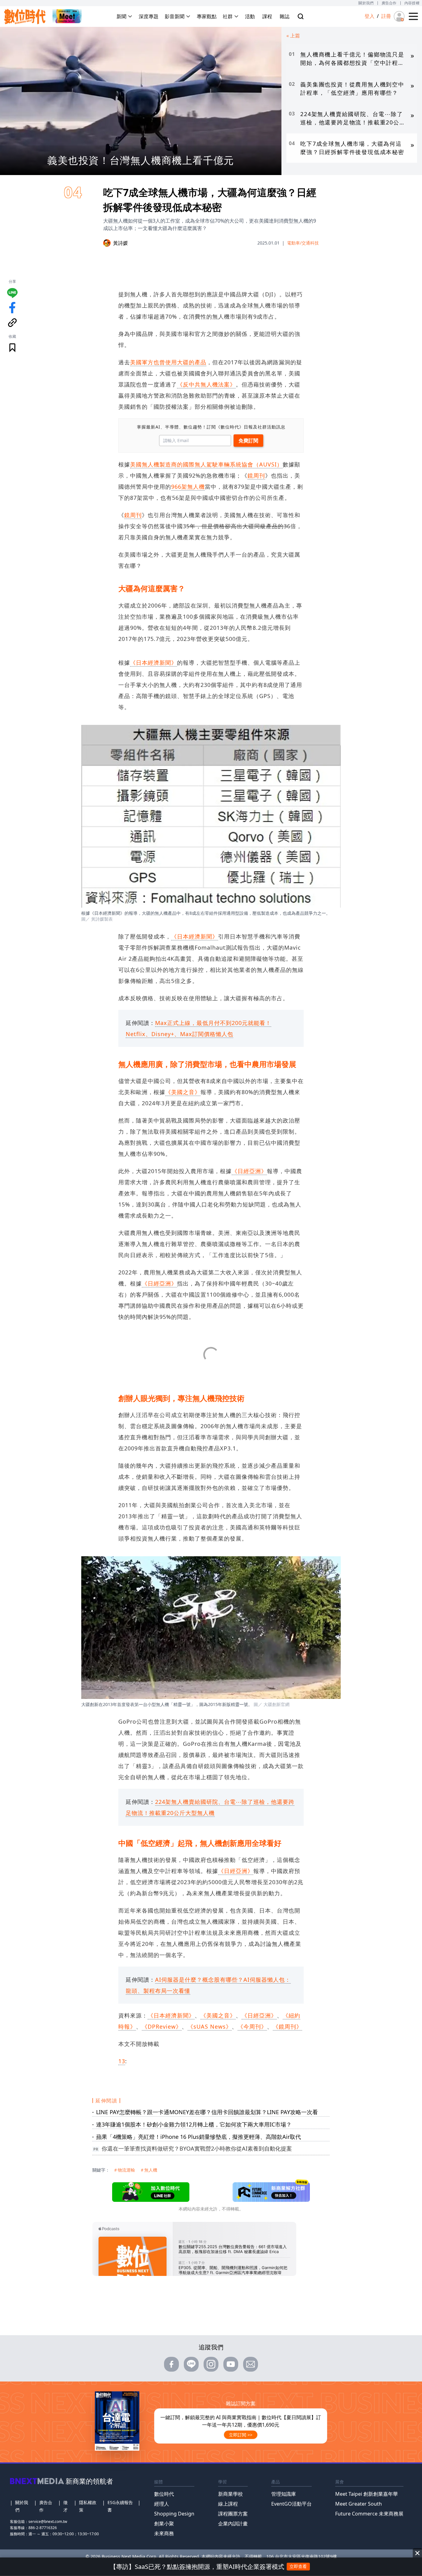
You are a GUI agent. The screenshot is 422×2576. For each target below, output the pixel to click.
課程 (267, 16)
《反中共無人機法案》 (206, 384)
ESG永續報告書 (120, 2506)
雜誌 (285, 16)
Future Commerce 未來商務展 (369, 2514)
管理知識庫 (284, 2494)
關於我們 (366, 3)
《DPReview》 (162, 2026)
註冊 (386, 16)
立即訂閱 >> (241, 2435)
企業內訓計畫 (233, 2524)
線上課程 (228, 2504)
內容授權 (412, 3)
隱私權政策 (88, 2506)
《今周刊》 (252, 2026)
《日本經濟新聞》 (154, 663)
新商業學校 (230, 2494)
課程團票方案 (233, 2514)
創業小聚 (164, 2524)
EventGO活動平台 (291, 2504)
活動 (250, 16)
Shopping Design (174, 2514)
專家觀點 (207, 16)
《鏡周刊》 (287, 2026)
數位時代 (164, 2494)
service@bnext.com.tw (48, 2522)
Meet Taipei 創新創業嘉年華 (367, 2494)
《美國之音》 (183, 1092)
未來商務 (164, 2533)
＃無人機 (149, 2170)
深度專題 (149, 16)
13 (122, 2061)
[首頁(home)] (25, 17)
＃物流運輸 (124, 2170)
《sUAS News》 (210, 2026)
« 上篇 (293, 36)
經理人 (162, 2504)
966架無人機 (188, 487)
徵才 (65, 2506)
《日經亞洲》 (249, 1171)
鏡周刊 (256, 475)
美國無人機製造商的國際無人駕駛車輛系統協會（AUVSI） (206, 464)
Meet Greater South (359, 2504)
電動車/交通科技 (303, 243)
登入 (369, 16)
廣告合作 (389, 3)
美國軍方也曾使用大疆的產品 (168, 362)
